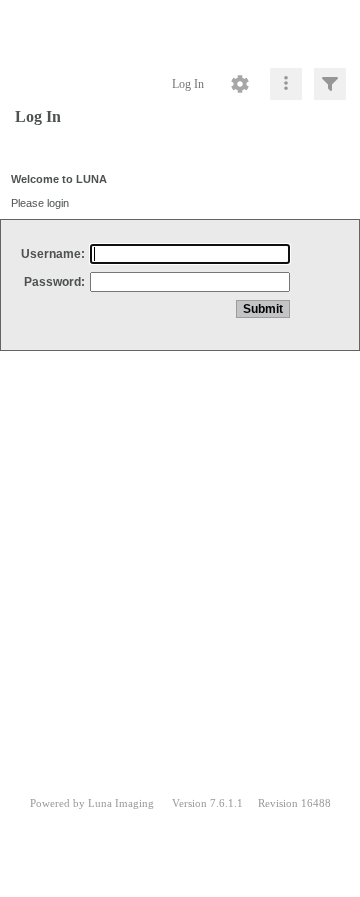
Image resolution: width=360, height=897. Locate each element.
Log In (188, 84)
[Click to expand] (330, 84)
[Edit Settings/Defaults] (240, 84)
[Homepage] (180, 30)
